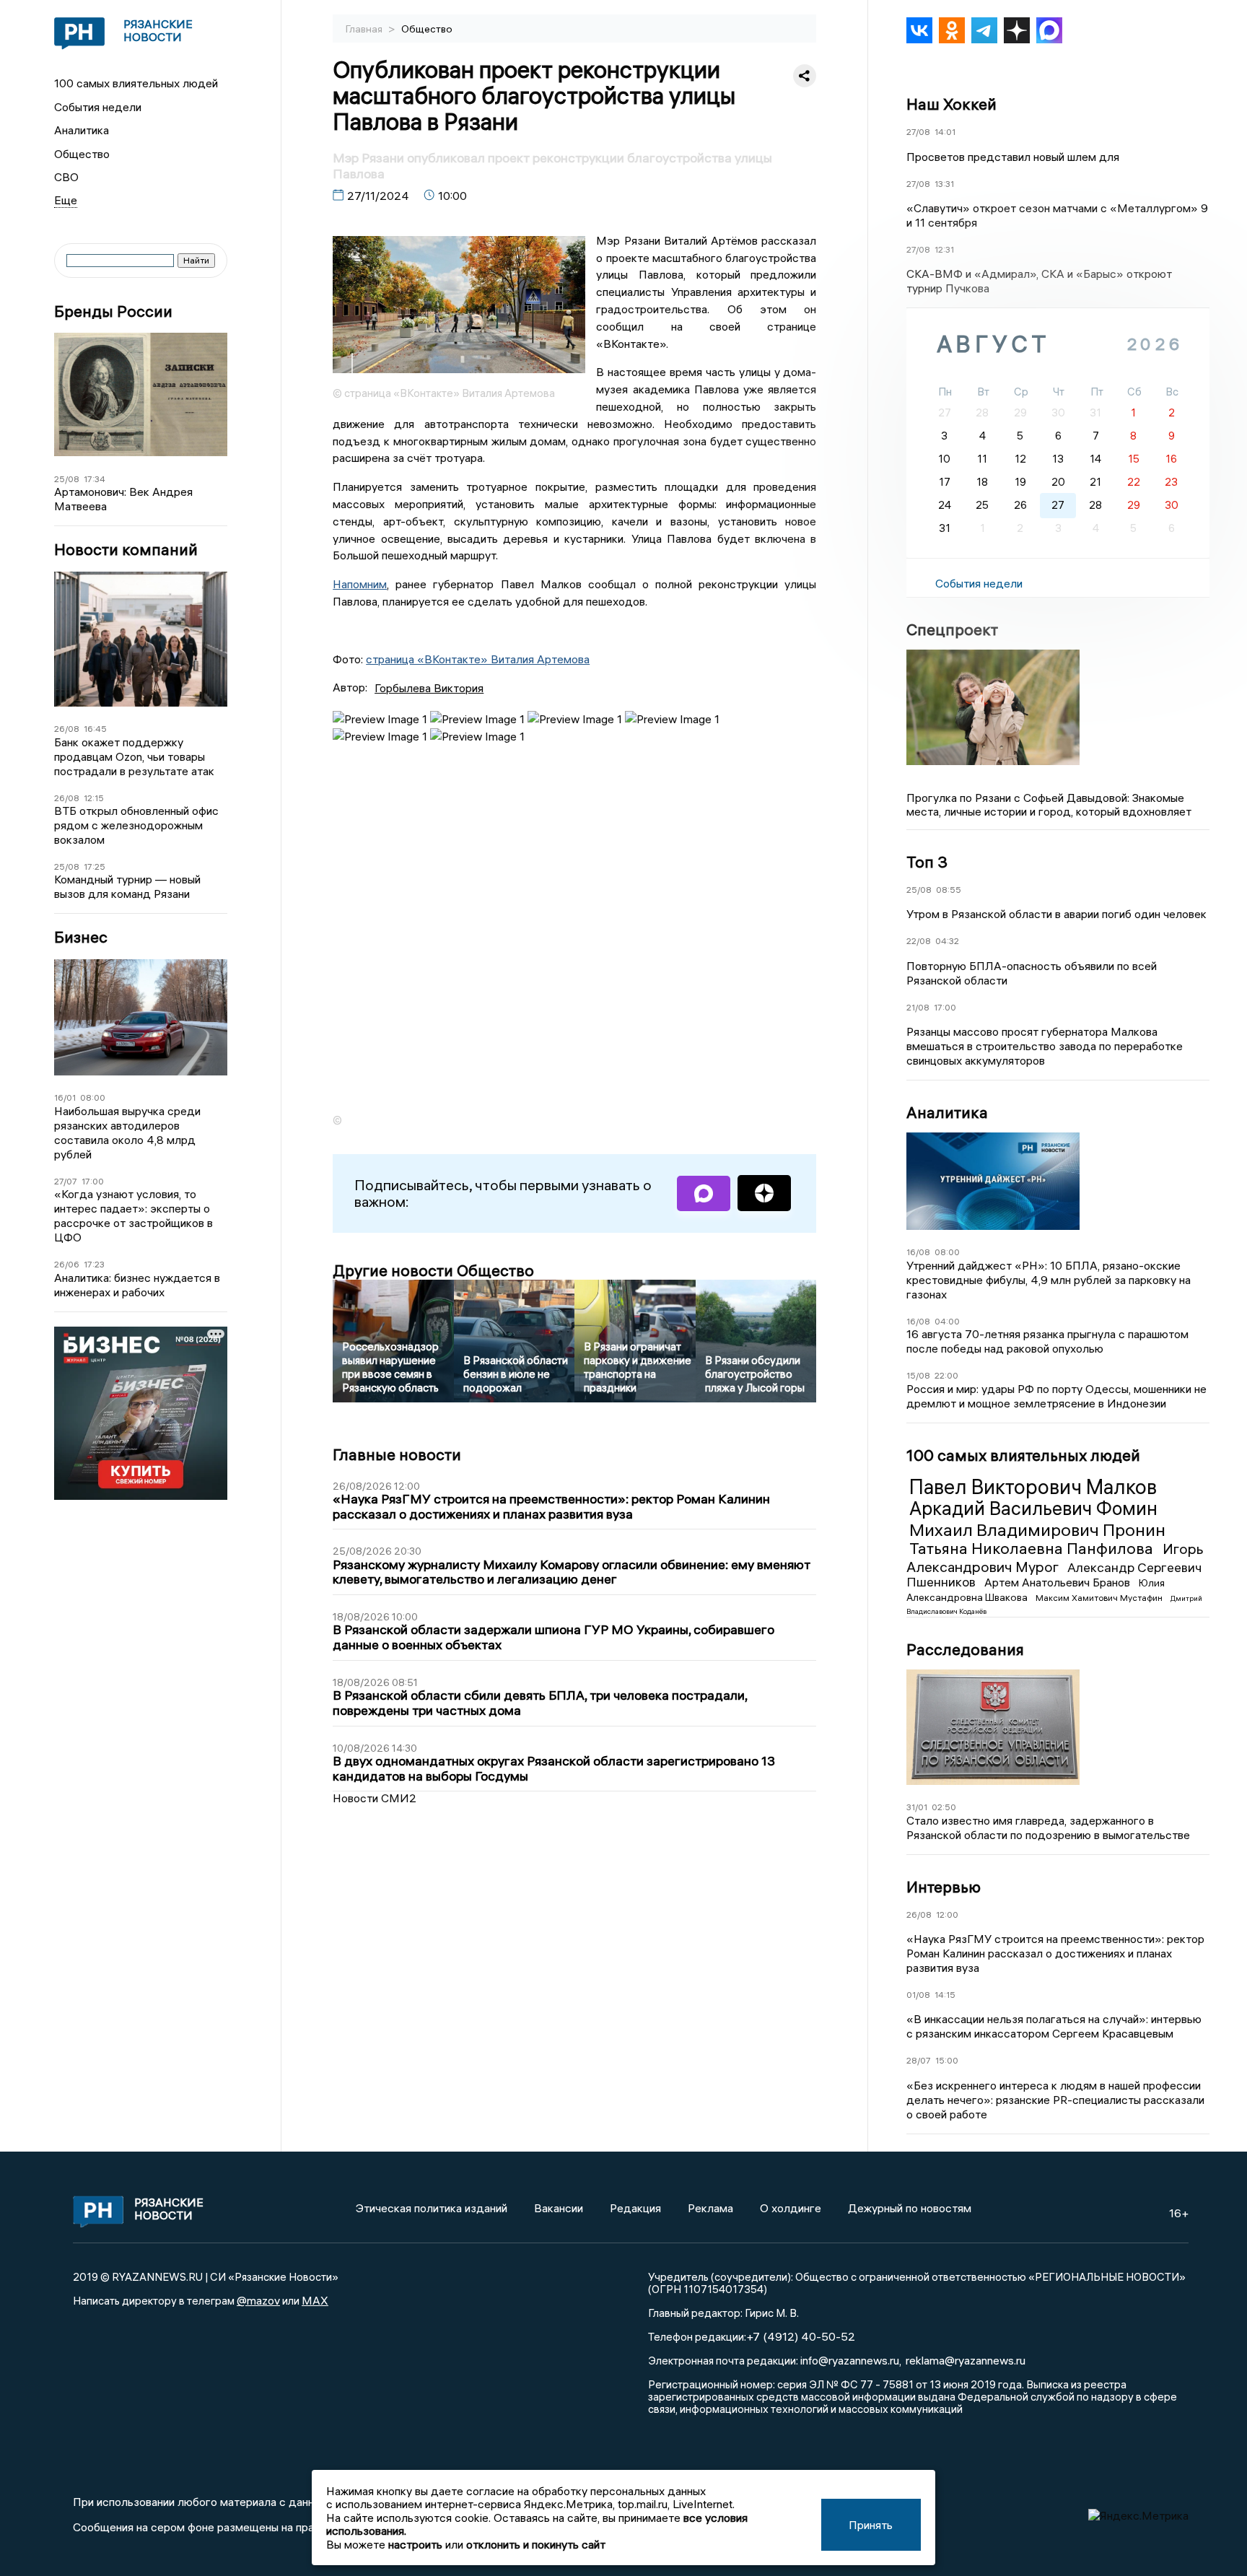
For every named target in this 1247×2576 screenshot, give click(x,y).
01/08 (918, 1995)
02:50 (944, 1807)
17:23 (94, 1264)
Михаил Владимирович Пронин (1037, 1529)
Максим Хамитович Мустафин (1100, 1598)
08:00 (93, 1097)
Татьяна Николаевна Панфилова (1033, 1548)
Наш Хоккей (951, 104)
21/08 (918, 1007)
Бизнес (81, 937)
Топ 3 (927, 862)
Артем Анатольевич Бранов (1059, 1582)
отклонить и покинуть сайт (536, 2544)
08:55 (949, 890)
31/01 (917, 1807)
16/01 (65, 1097)
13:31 (944, 184)
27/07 (66, 1181)
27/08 (918, 132)
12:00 (947, 1914)
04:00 (947, 1321)
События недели (98, 107)
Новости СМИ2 (375, 1798)
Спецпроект (952, 629)
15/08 (918, 1375)
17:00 (93, 1181)
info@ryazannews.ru (850, 2360)
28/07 (919, 2060)
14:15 (945, 1995)
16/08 (918, 1252)
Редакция (635, 2208)
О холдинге (791, 2208)
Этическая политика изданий (432, 2208)
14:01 (945, 132)
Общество (82, 154)
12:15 (94, 798)
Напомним (360, 584)
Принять (871, 2525)
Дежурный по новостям (910, 2208)
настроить (415, 2544)
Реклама (710, 2208)
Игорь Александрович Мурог (1055, 1557)
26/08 (67, 729)
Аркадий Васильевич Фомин (1033, 1509)
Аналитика (82, 130)
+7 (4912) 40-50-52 (801, 2336)
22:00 (946, 1375)
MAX (315, 2300)
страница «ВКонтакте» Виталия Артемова (478, 659)
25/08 (67, 479)
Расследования (965, 1649)
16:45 (95, 729)
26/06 (67, 1264)
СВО (66, 177)
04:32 (947, 941)
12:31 (944, 249)
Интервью (944, 1887)
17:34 (95, 479)
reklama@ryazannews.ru (966, 2360)
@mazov (258, 2300)
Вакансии (559, 2208)
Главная (365, 29)
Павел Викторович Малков (1033, 1487)
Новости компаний (126, 550)
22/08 (919, 941)
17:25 (95, 866)
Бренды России (113, 311)
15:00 (947, 2060)
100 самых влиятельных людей (136, 83)
